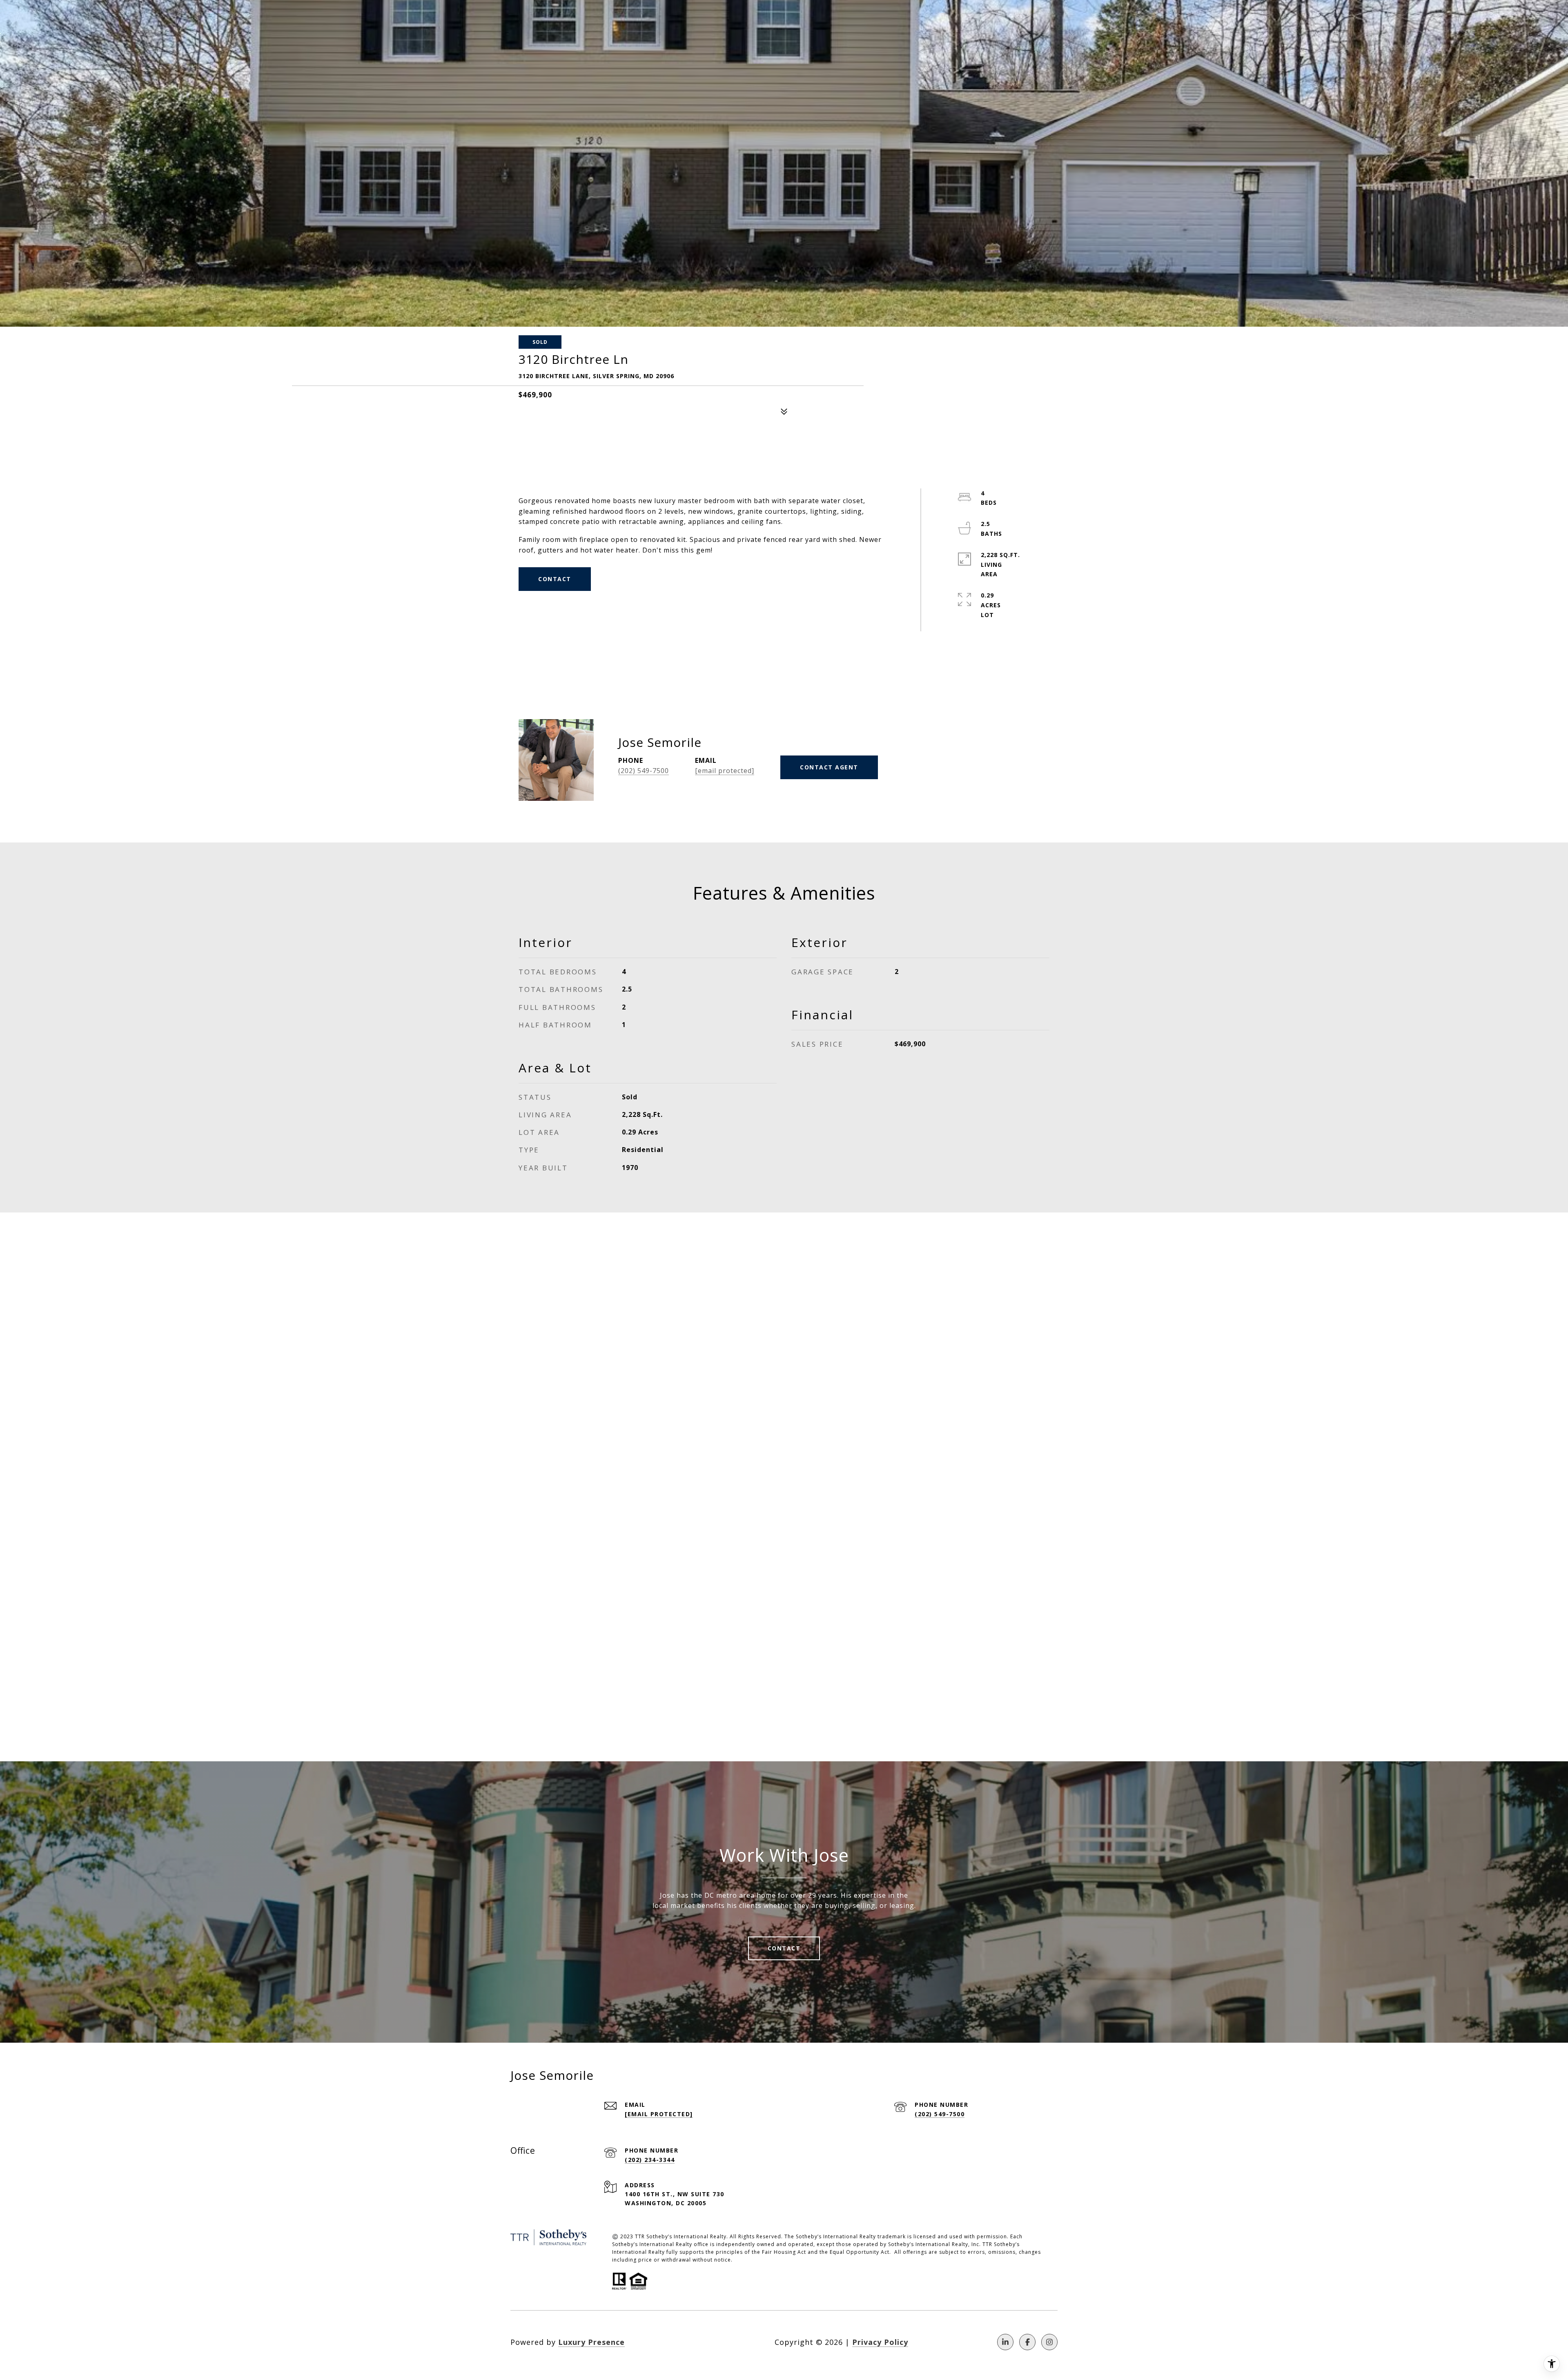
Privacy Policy (880, 2342)
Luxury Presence (591, 2342)
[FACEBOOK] (1027, 2342)
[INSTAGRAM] (1049, 2342)
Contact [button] (555, 579)
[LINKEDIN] (1005, 2342)
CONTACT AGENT (829, 767)
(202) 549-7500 (644, 771)
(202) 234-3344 (650, 2160)
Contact (784, 1948)
